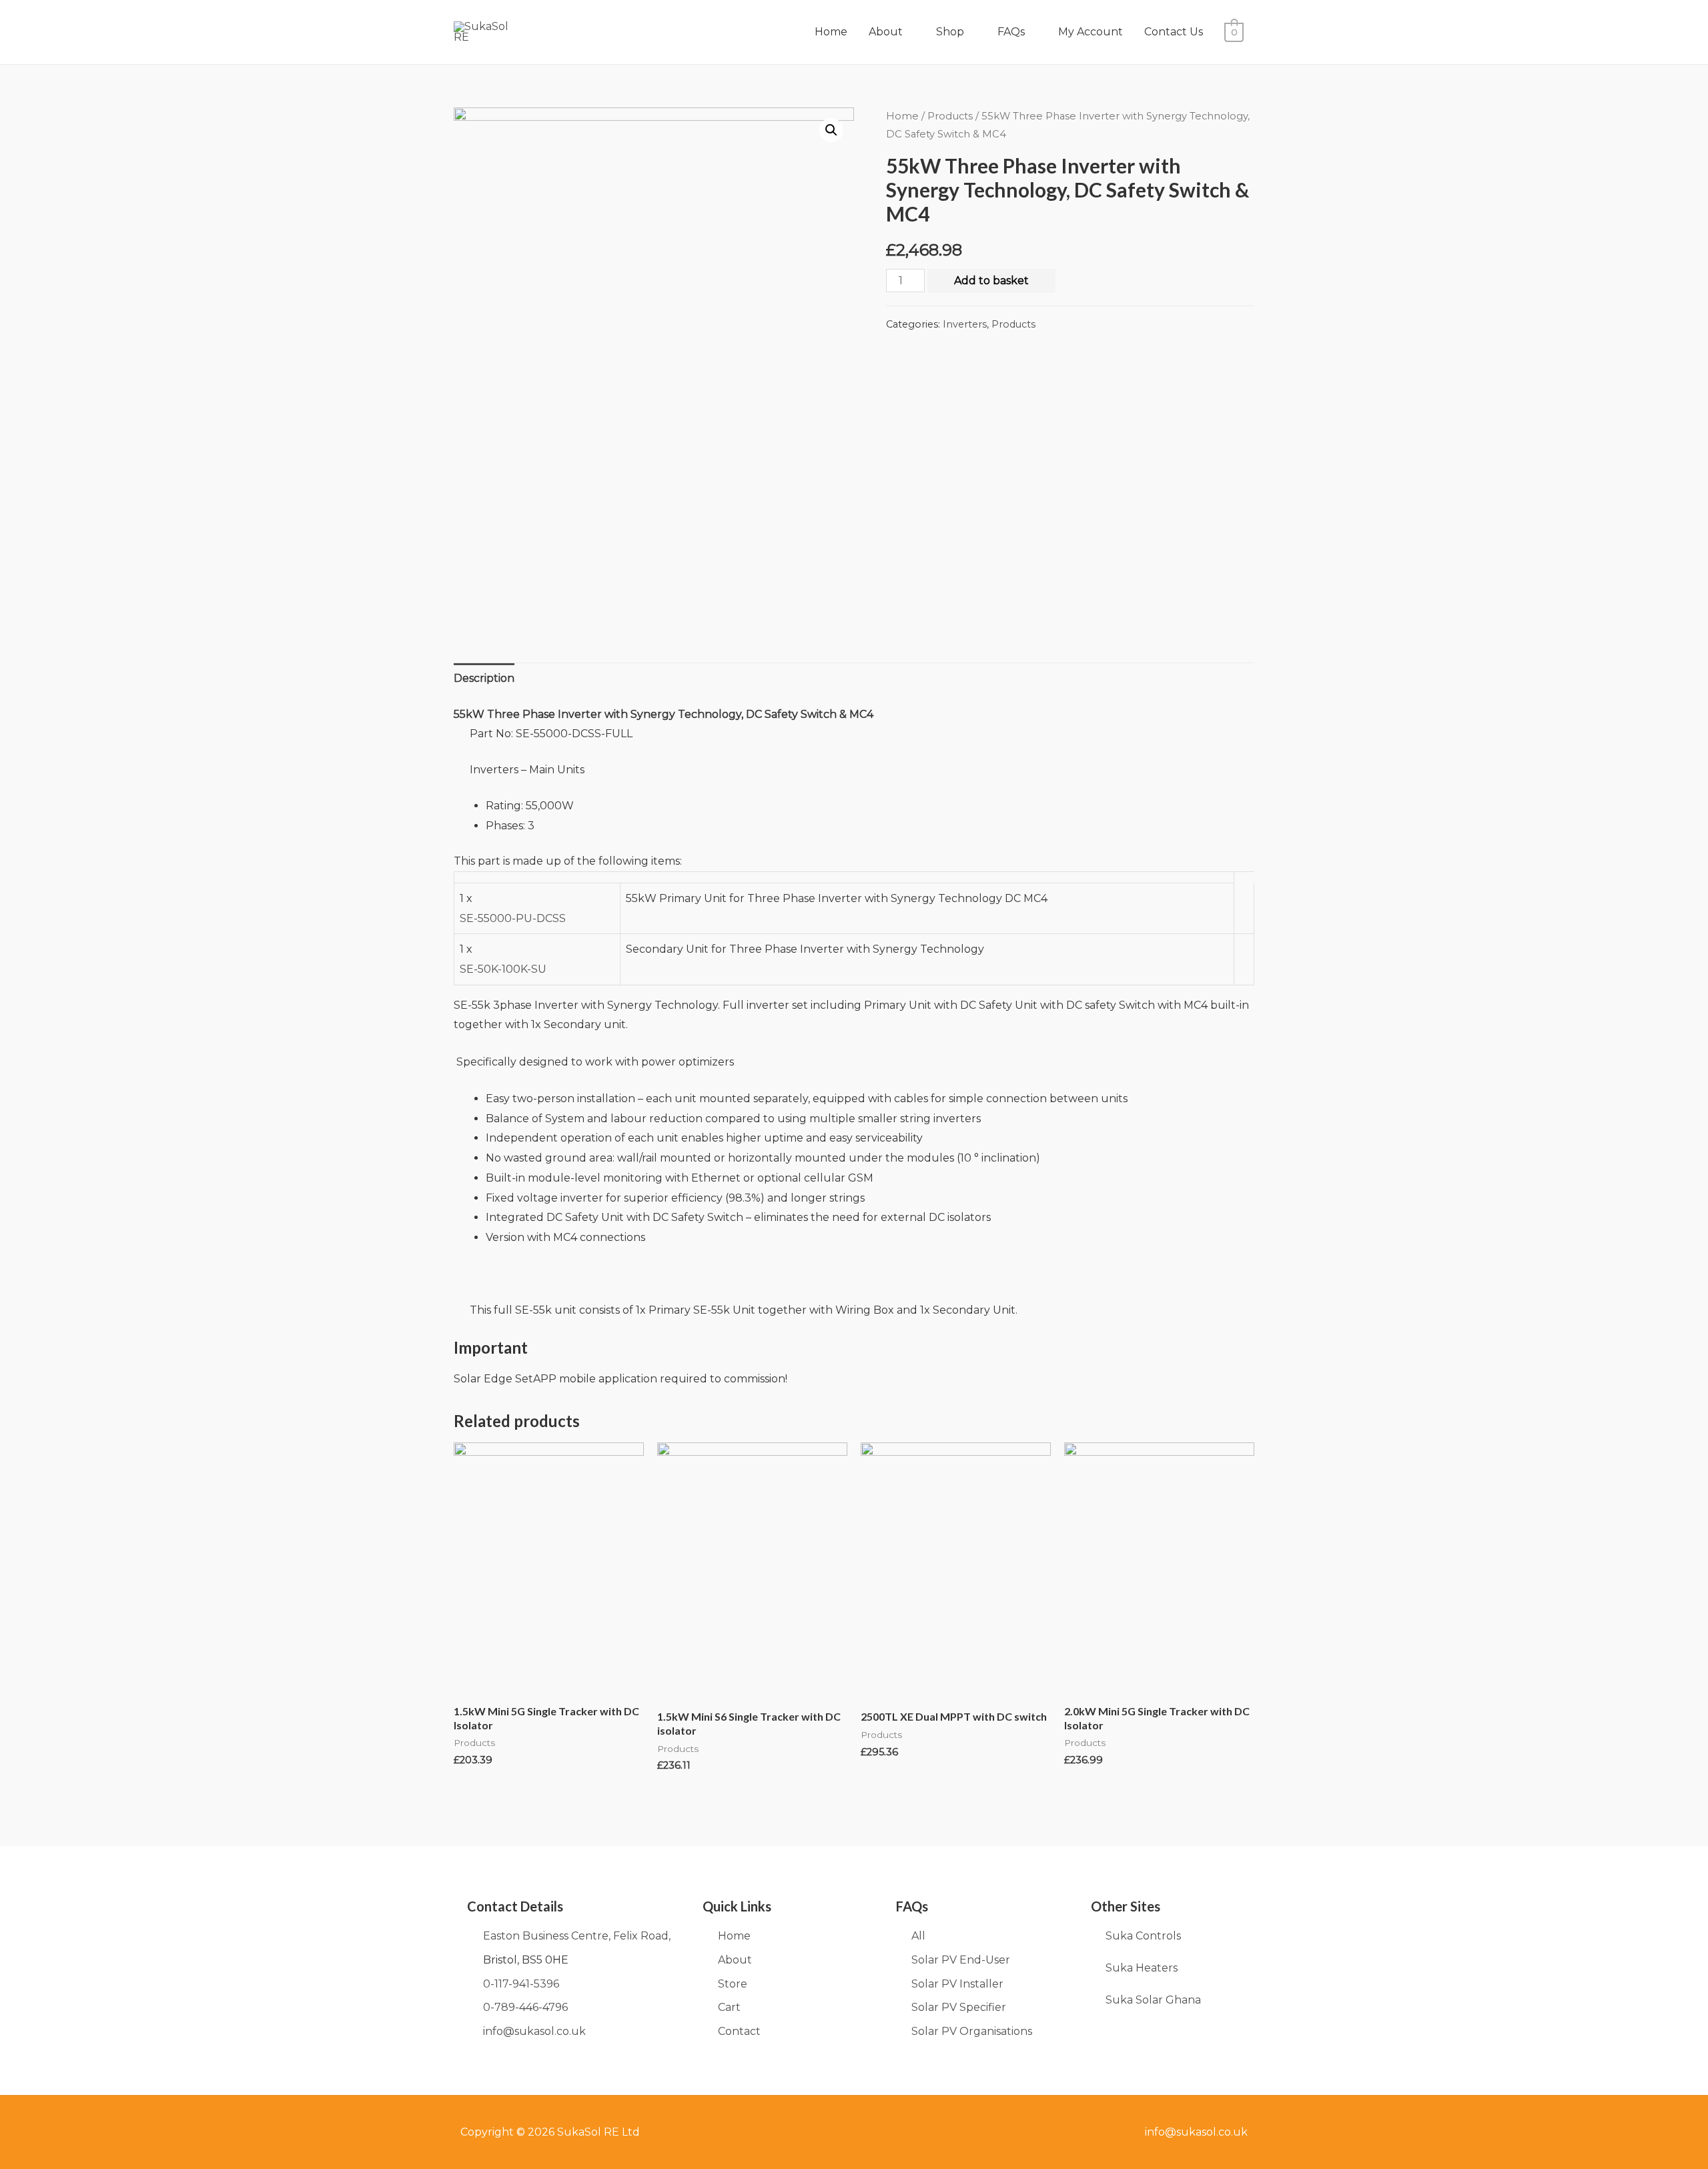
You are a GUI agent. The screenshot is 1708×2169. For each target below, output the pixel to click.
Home (831, 32)
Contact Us (1174, 32)
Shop (950, 32)
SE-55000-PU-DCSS (513, 918)
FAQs (1011, 32)
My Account (1091, 32)
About (886, 32)
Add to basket (991, 281)
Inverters (965, 324)
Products (950, 116)
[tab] (484, 679)
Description (484, 678)
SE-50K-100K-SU (503, 969)
